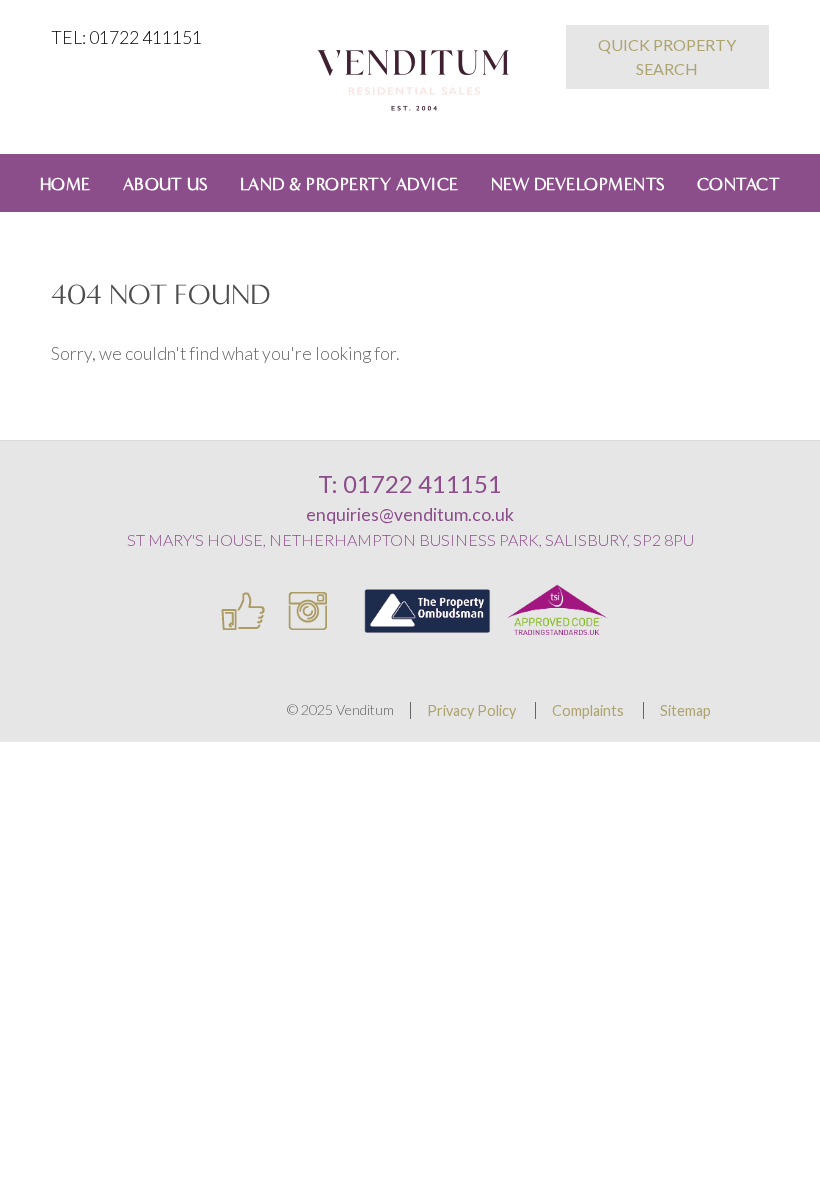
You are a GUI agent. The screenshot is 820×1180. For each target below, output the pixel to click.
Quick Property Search (667, 56)
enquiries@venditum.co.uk (410, 514)
